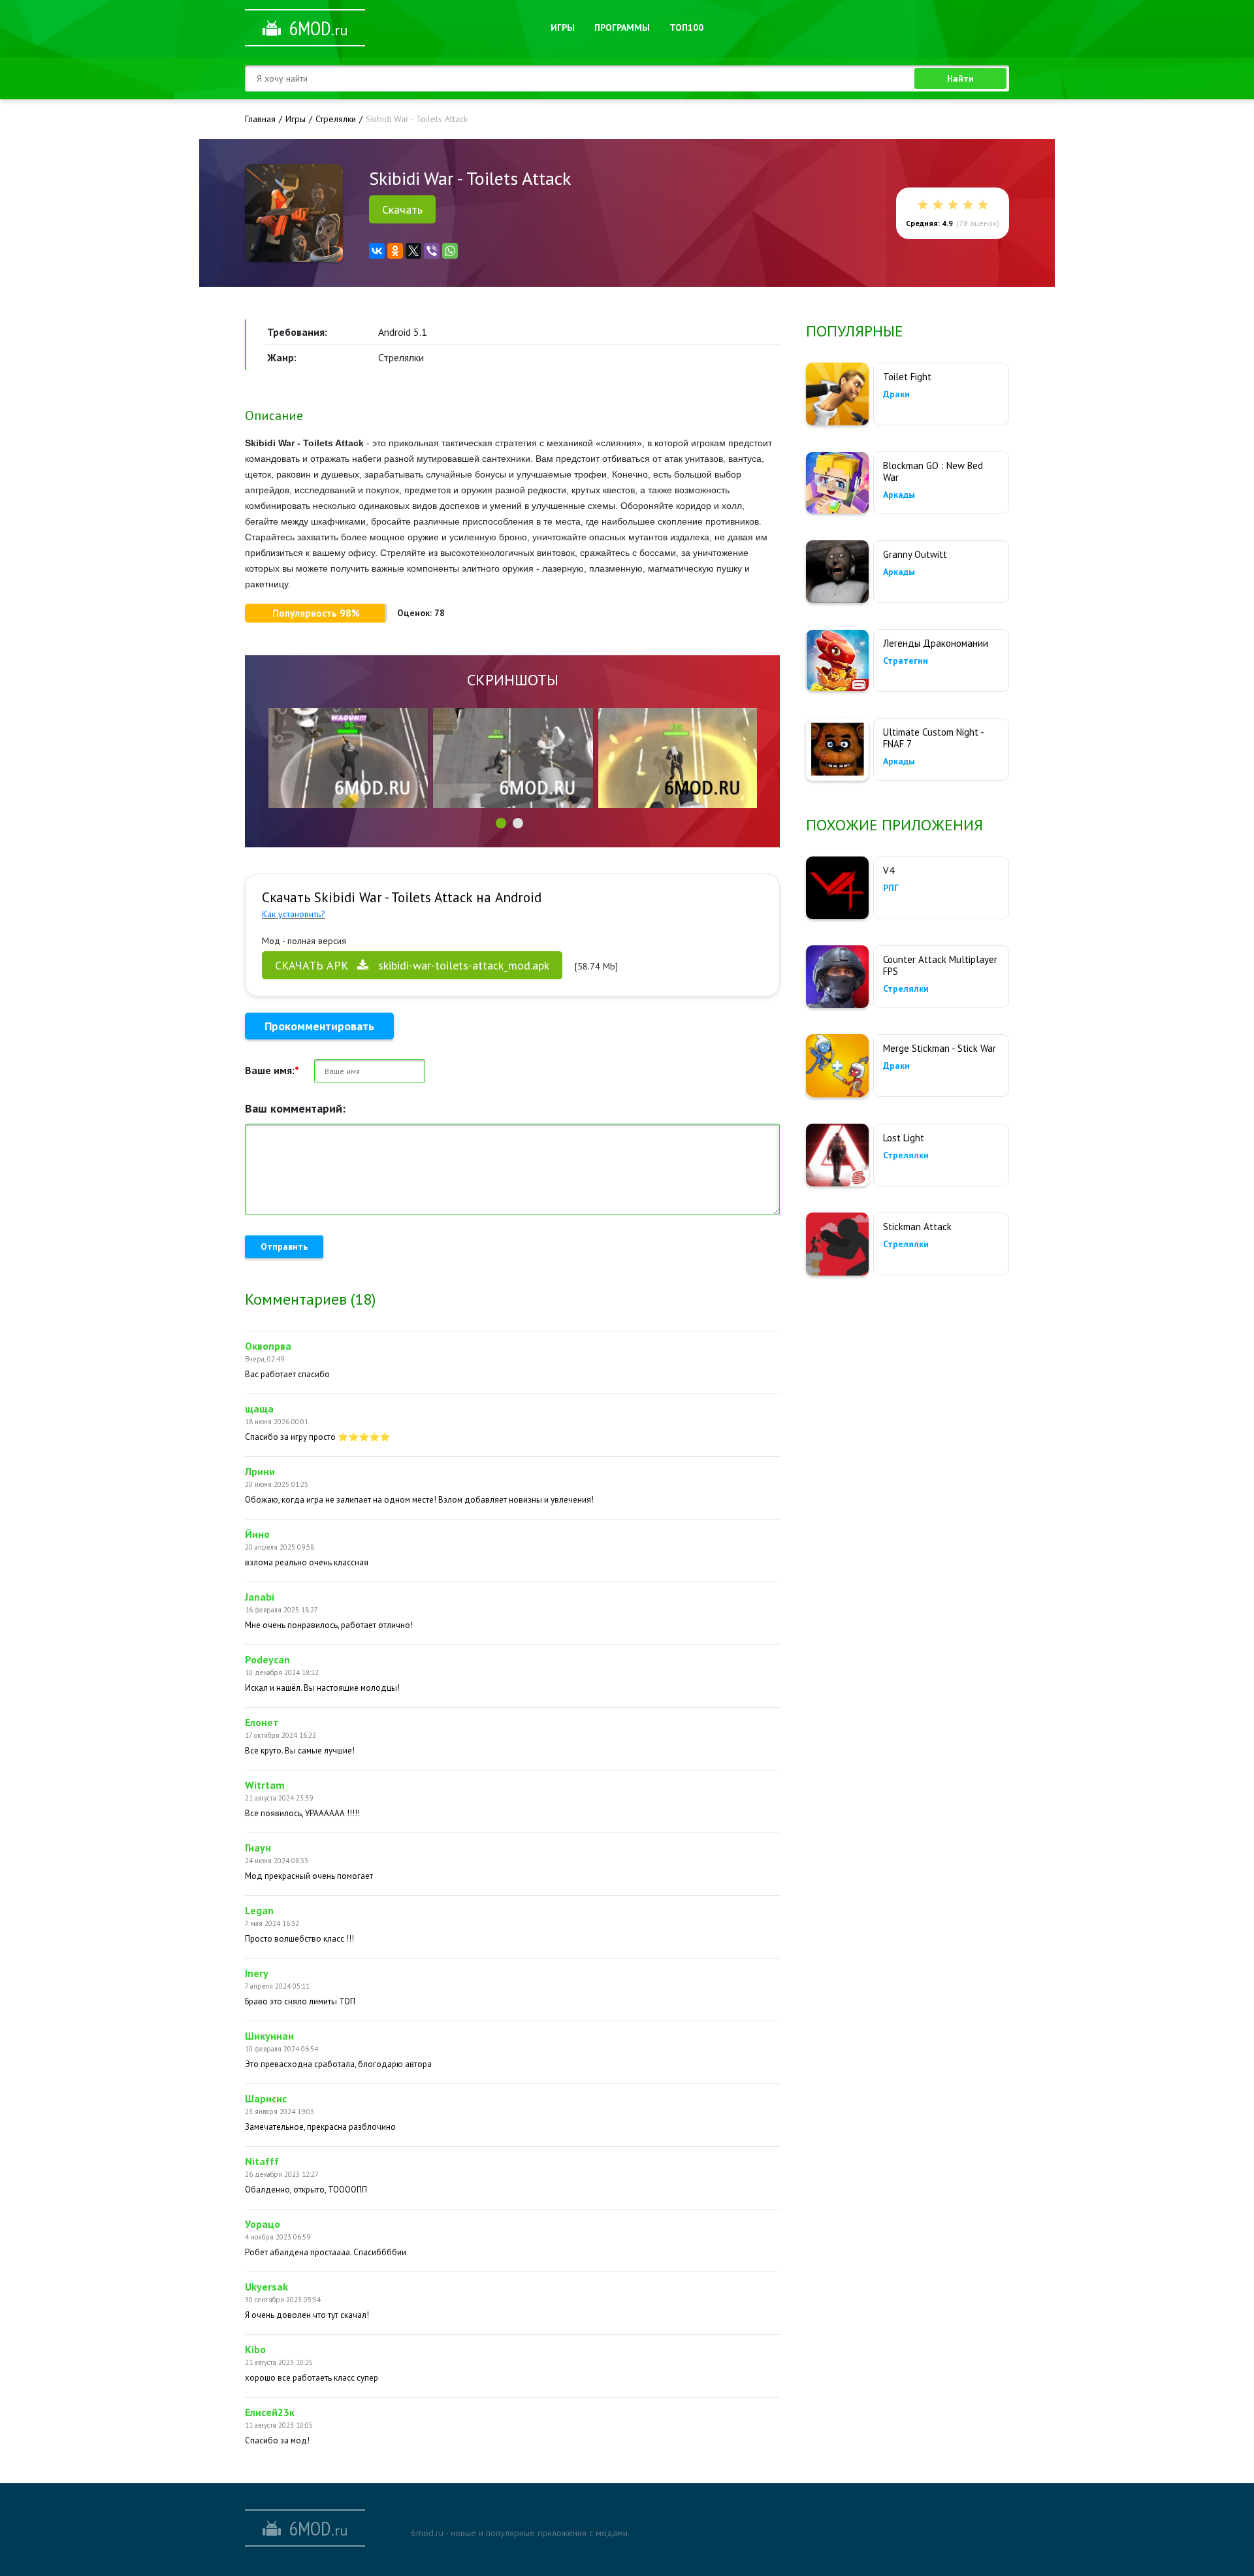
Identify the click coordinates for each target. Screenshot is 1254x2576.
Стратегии (906, 660)
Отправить (284, 1247)
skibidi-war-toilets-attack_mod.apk (412, 965)
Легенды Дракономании (936, 643)
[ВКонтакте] (377, 251)
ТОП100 (686, 27)
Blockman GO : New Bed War (933, 471)
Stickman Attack (917, 1227)
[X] (413, 251)
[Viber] (432, 251)
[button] (501, 823)
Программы (622, 27)
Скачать (402, 209)
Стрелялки (906, 988)
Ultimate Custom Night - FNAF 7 (933, 738)
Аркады (899, 495)
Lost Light (904, 1138)
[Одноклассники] (395, 251)
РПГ (891, 888)
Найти (960, 78)
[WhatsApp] (450, 251)
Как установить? (294, 914)
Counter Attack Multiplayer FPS (940, 965)
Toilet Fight (907, 377)
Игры (563, 27)
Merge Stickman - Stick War (940, 1048)
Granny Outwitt (915, 554)
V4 (889, 871)
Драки (896, 394)
